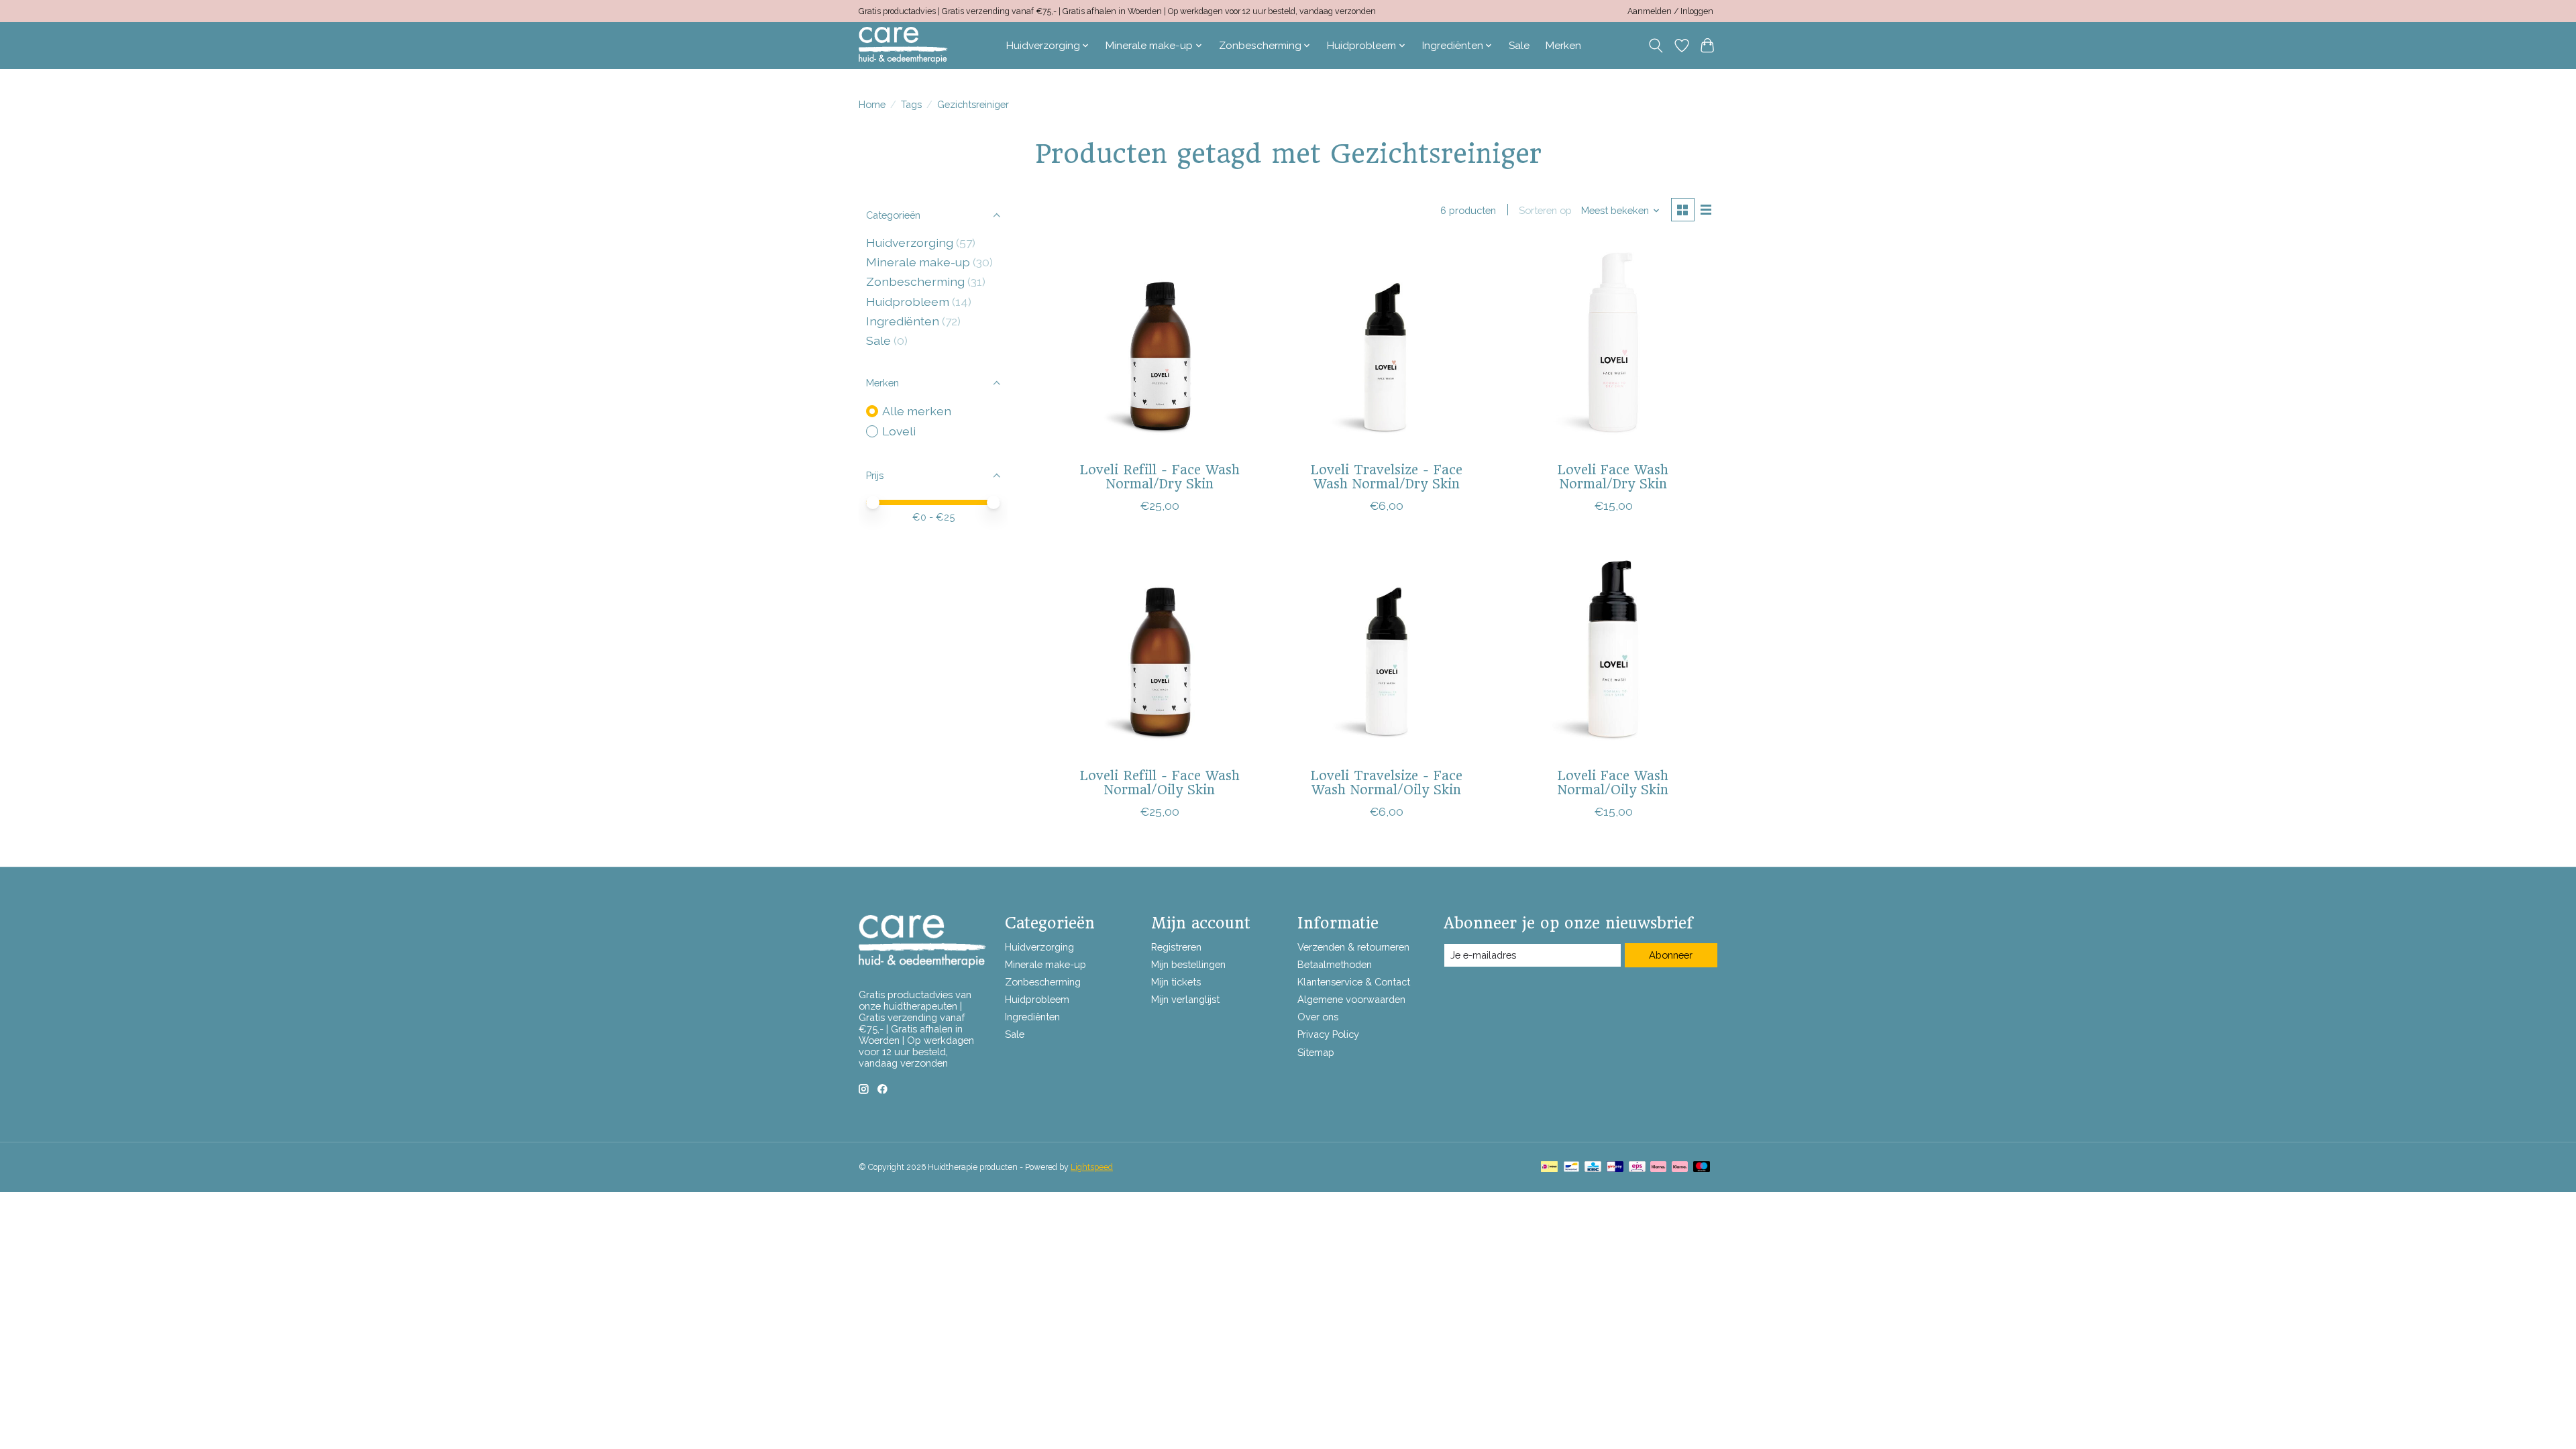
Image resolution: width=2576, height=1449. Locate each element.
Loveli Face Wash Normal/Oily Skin (1613, 783)
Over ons (1318, 1017)
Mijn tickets (1176, 982)
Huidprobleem (908, 302)
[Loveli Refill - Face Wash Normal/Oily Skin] (1160, 653)
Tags (911, 104)
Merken (1563, 46)
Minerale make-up (918, 262)
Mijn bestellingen (1188, 964)
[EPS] (1637, 1168)
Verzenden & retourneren (1353, 947)
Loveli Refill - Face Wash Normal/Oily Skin (1160, 783)
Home (872, 104)
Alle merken (917, 411)
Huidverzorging (910, 243)
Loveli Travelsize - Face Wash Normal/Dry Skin (1387, 477)
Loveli (899, 431)
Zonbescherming (915, 281)
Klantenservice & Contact (1354, 982)
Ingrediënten (903, 321)
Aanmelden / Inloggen (1670, 11)
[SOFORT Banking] (1680, 1168)
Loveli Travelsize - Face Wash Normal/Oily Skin (1387, 783)
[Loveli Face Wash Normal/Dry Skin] (1613, 347)
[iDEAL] (1549, 1168)
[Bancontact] (1571, 1168)
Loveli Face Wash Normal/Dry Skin (1613, 477)
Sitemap (1316, 1052)
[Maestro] (1702, 1168)
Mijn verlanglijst (1185, 999)
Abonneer (1671, 955)
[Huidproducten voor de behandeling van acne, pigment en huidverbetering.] (903, 45)
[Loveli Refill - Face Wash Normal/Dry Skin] (1160, 347)
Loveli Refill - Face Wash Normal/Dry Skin (1160, 477)
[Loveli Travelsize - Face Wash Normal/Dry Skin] (1386, 347)
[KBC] (1593, 1168)
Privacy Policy (1328, 1034)
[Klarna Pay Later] (1658, 1168)
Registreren (1176, 947)
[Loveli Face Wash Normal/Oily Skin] (1613, 653)
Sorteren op (1545, 210)
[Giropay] (1615, 1168)
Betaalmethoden (1335, 964)
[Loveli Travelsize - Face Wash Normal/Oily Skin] (1386, 653)
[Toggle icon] (1656, 46)
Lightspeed (1092, 1167)
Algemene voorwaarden (1351, 999)
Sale (1519, 46)
